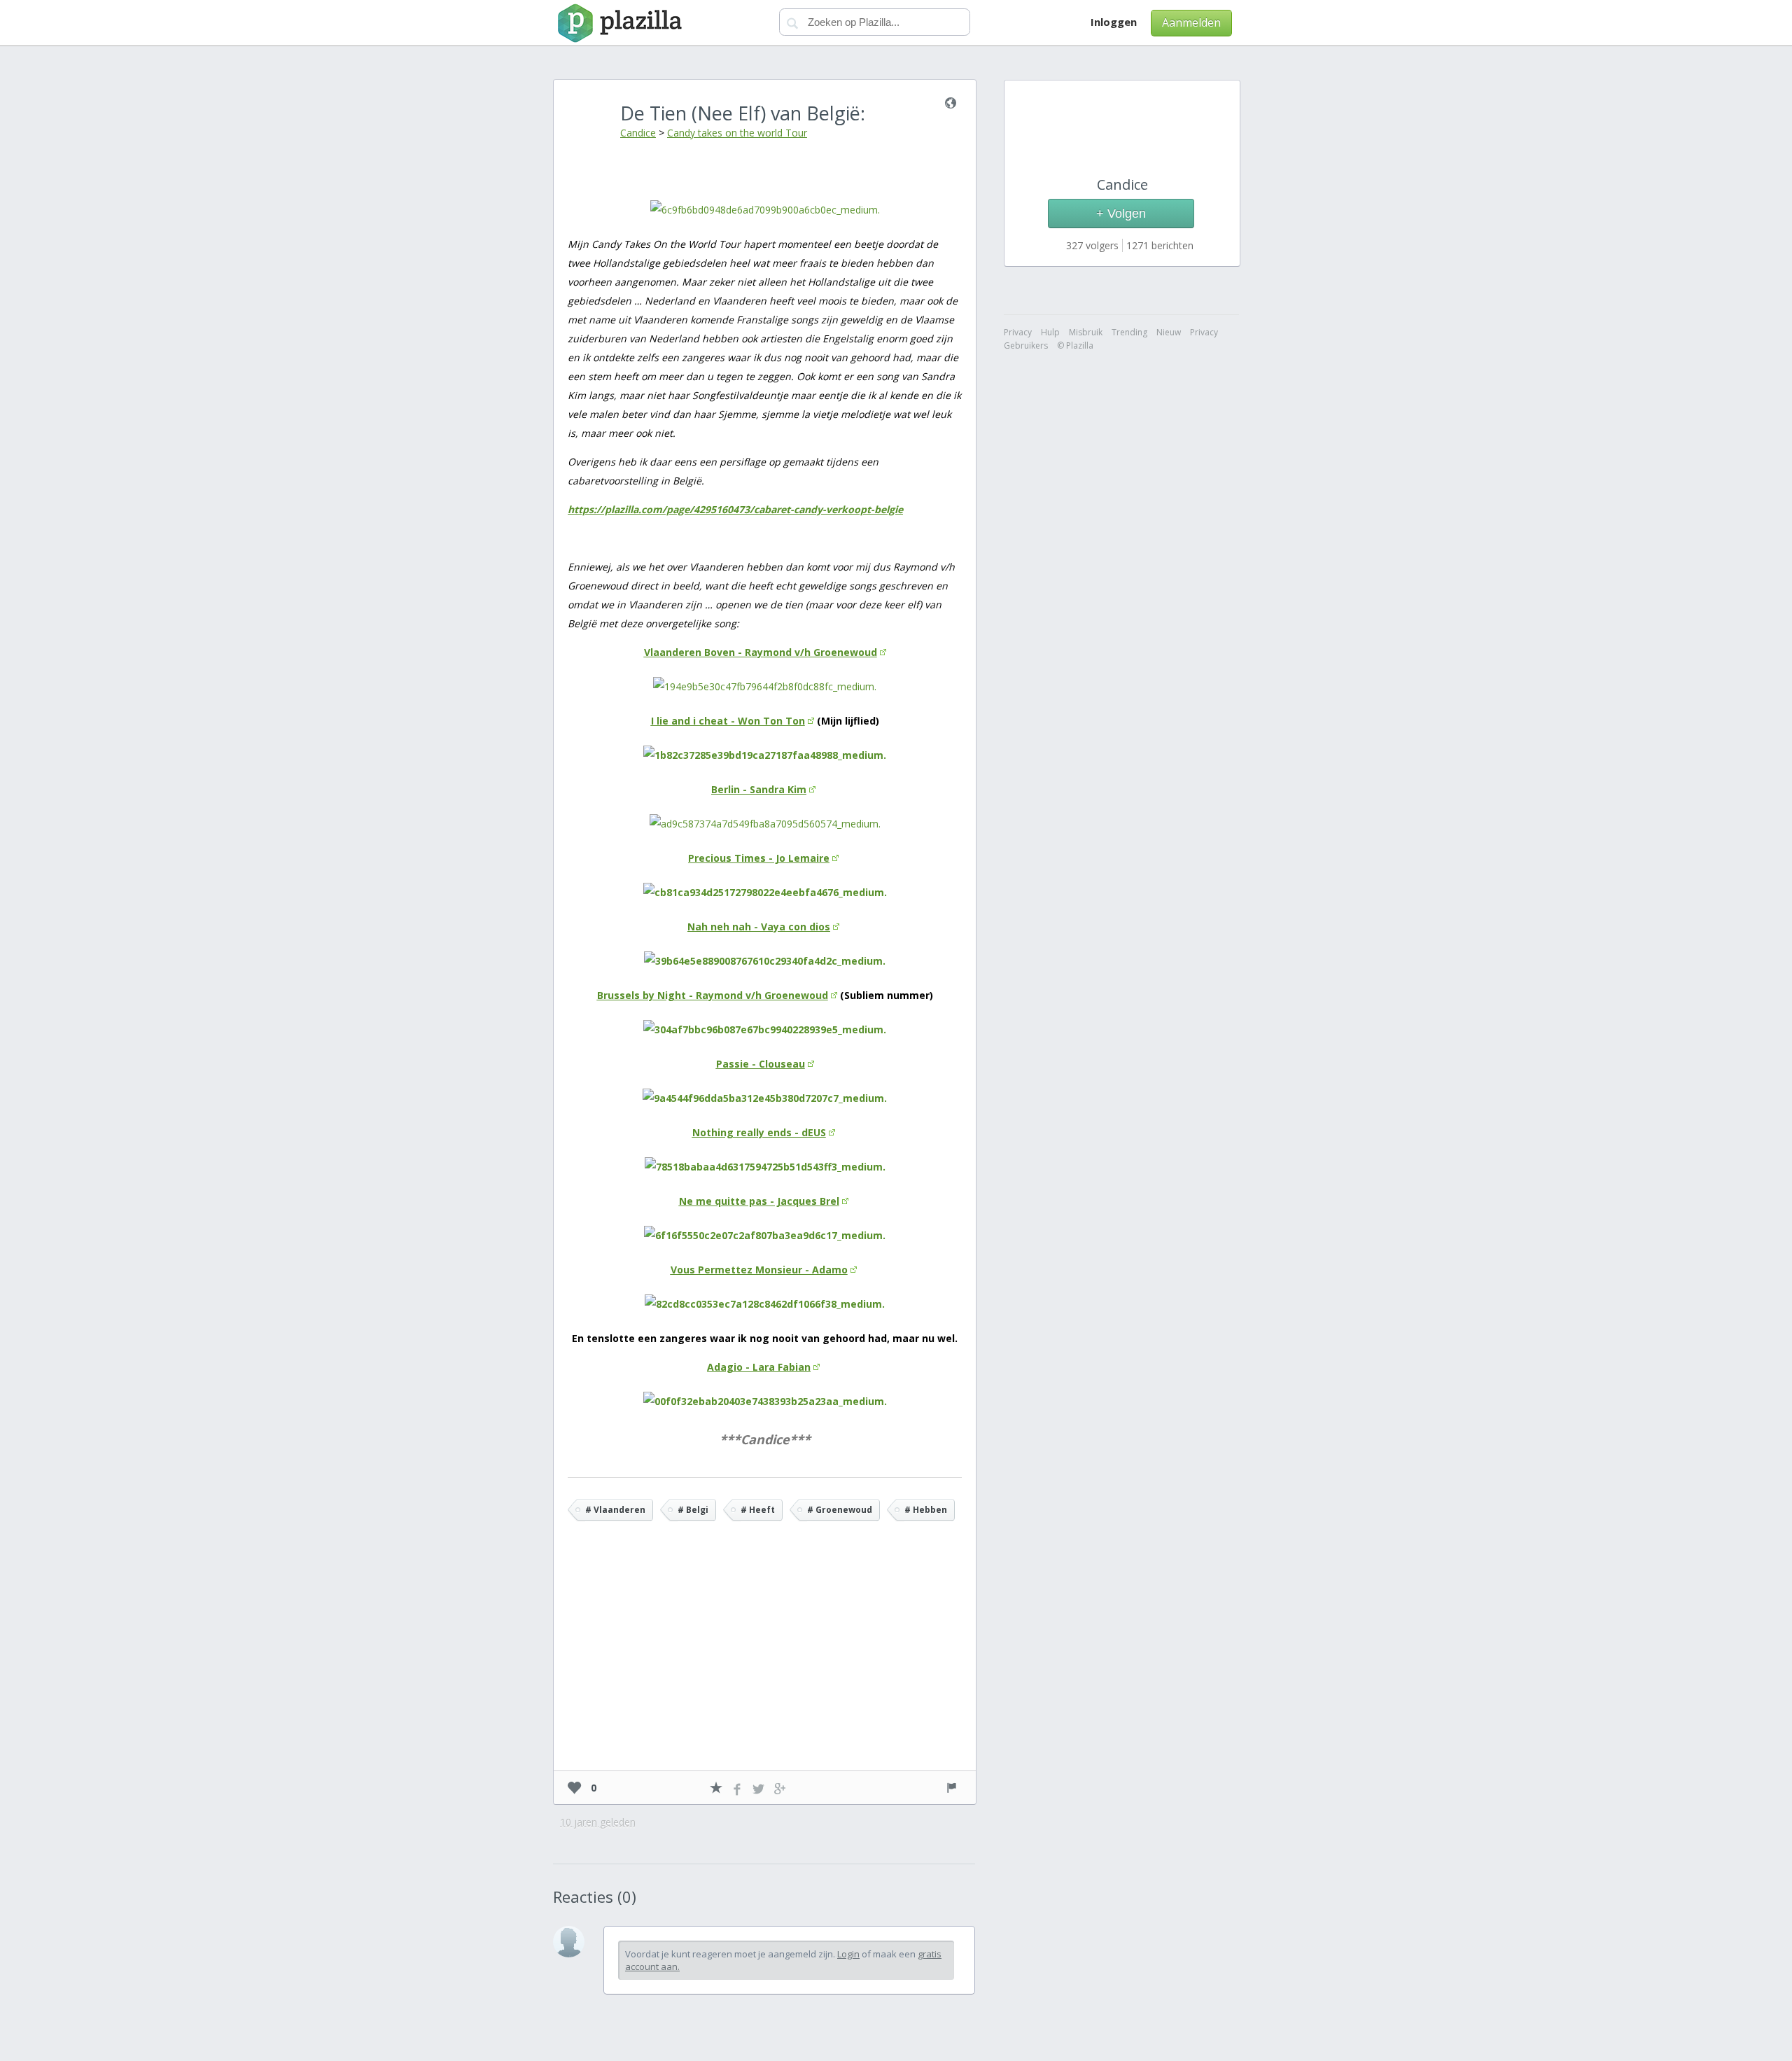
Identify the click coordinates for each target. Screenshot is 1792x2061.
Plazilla (618, 23)
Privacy (1204, 332)
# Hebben (926, 1510)
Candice (638, 133)
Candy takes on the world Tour (737, 133)
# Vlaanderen (615, 1510)
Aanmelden (1191, 22)
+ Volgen (1121, 214)
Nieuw (1169, 332)
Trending (1129, 332)
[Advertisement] (765, 1666)
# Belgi (693, 1510)
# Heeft (758, 1510)
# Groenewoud (840, 1510)
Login (848, 1954)
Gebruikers (1026, 345)
